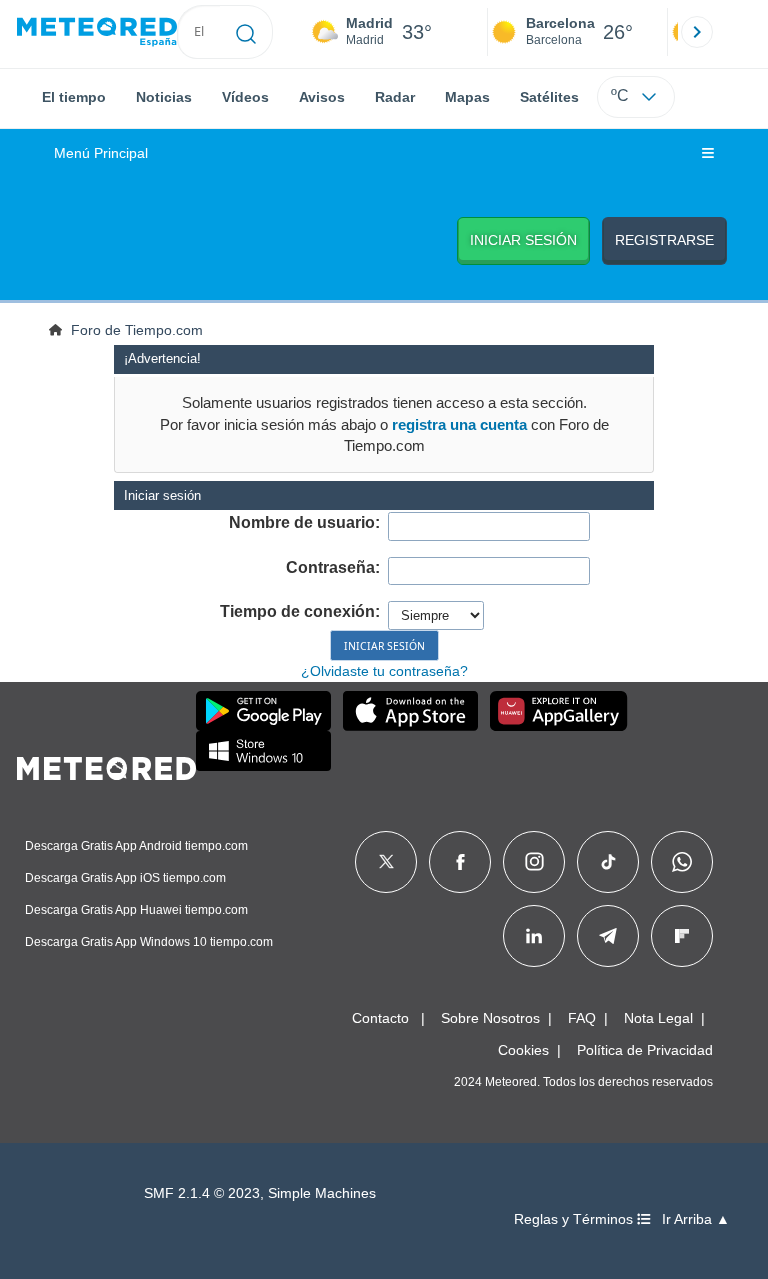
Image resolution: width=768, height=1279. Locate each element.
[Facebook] (460, 862)
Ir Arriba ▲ (696, 1219)
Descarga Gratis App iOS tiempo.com (125, 878)
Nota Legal (658, 1018)
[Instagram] (534, 862)
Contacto (380, 1018)
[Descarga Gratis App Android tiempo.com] (263, 711)
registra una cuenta (459, 424)
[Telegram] (607, 936)
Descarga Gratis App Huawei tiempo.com (136, 910)
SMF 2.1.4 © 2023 (202, 1193)
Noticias (164, 97)
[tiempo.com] (97, 32)
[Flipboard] (682, 936)
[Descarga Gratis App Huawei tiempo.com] (559, 711)
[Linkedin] (534, 936)
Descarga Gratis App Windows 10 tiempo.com (149, 942)
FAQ (582, 1018)
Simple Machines (322, 1193)
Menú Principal (101, 153)
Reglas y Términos (575, 1219)
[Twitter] (386, 862)
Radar (395, 97)
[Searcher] (246, 32)
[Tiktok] (608, 862)
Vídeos (245, 97)
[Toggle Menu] (708, 154)
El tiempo (74, 97)
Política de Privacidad (645, 1050)
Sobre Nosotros (490, 1018)
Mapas (467, 97)
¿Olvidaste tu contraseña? (384, 671)
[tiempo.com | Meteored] (106, 765)
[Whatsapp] (682, 862)
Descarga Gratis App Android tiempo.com (136, 846)
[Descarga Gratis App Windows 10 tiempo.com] (263, 751)
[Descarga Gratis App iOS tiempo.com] (410, 711)
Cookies (523, 1050)
